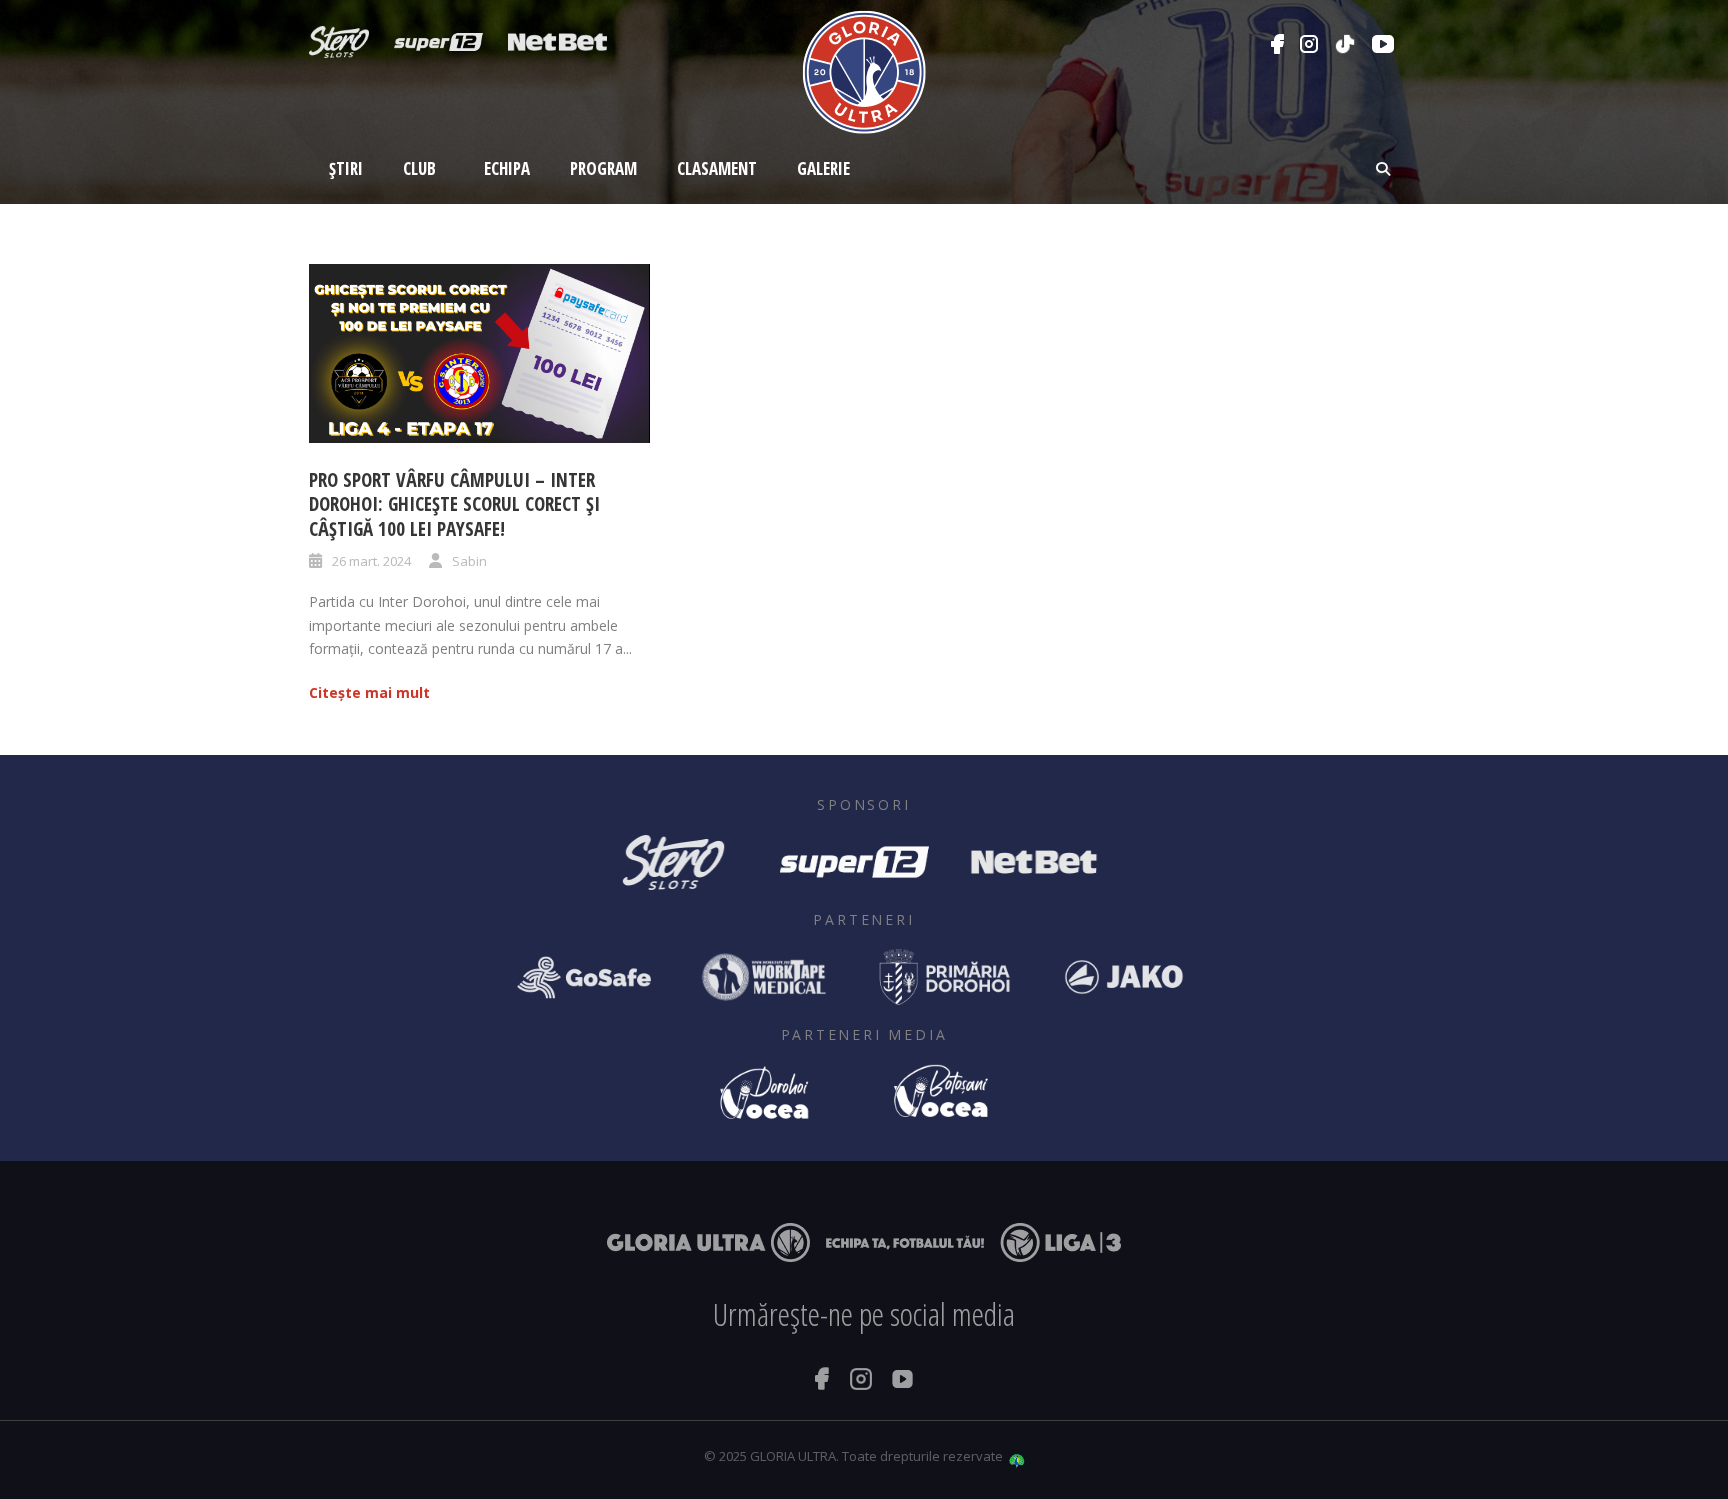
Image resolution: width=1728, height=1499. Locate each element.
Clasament (717, 168)
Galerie (823, 168)
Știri (346, 168)
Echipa (507, 168)
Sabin (469, 561)
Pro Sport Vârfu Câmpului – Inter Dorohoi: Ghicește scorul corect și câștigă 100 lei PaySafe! (454, 504)
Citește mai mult (369, 692)
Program (603, 168)
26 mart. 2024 (371, 561)
